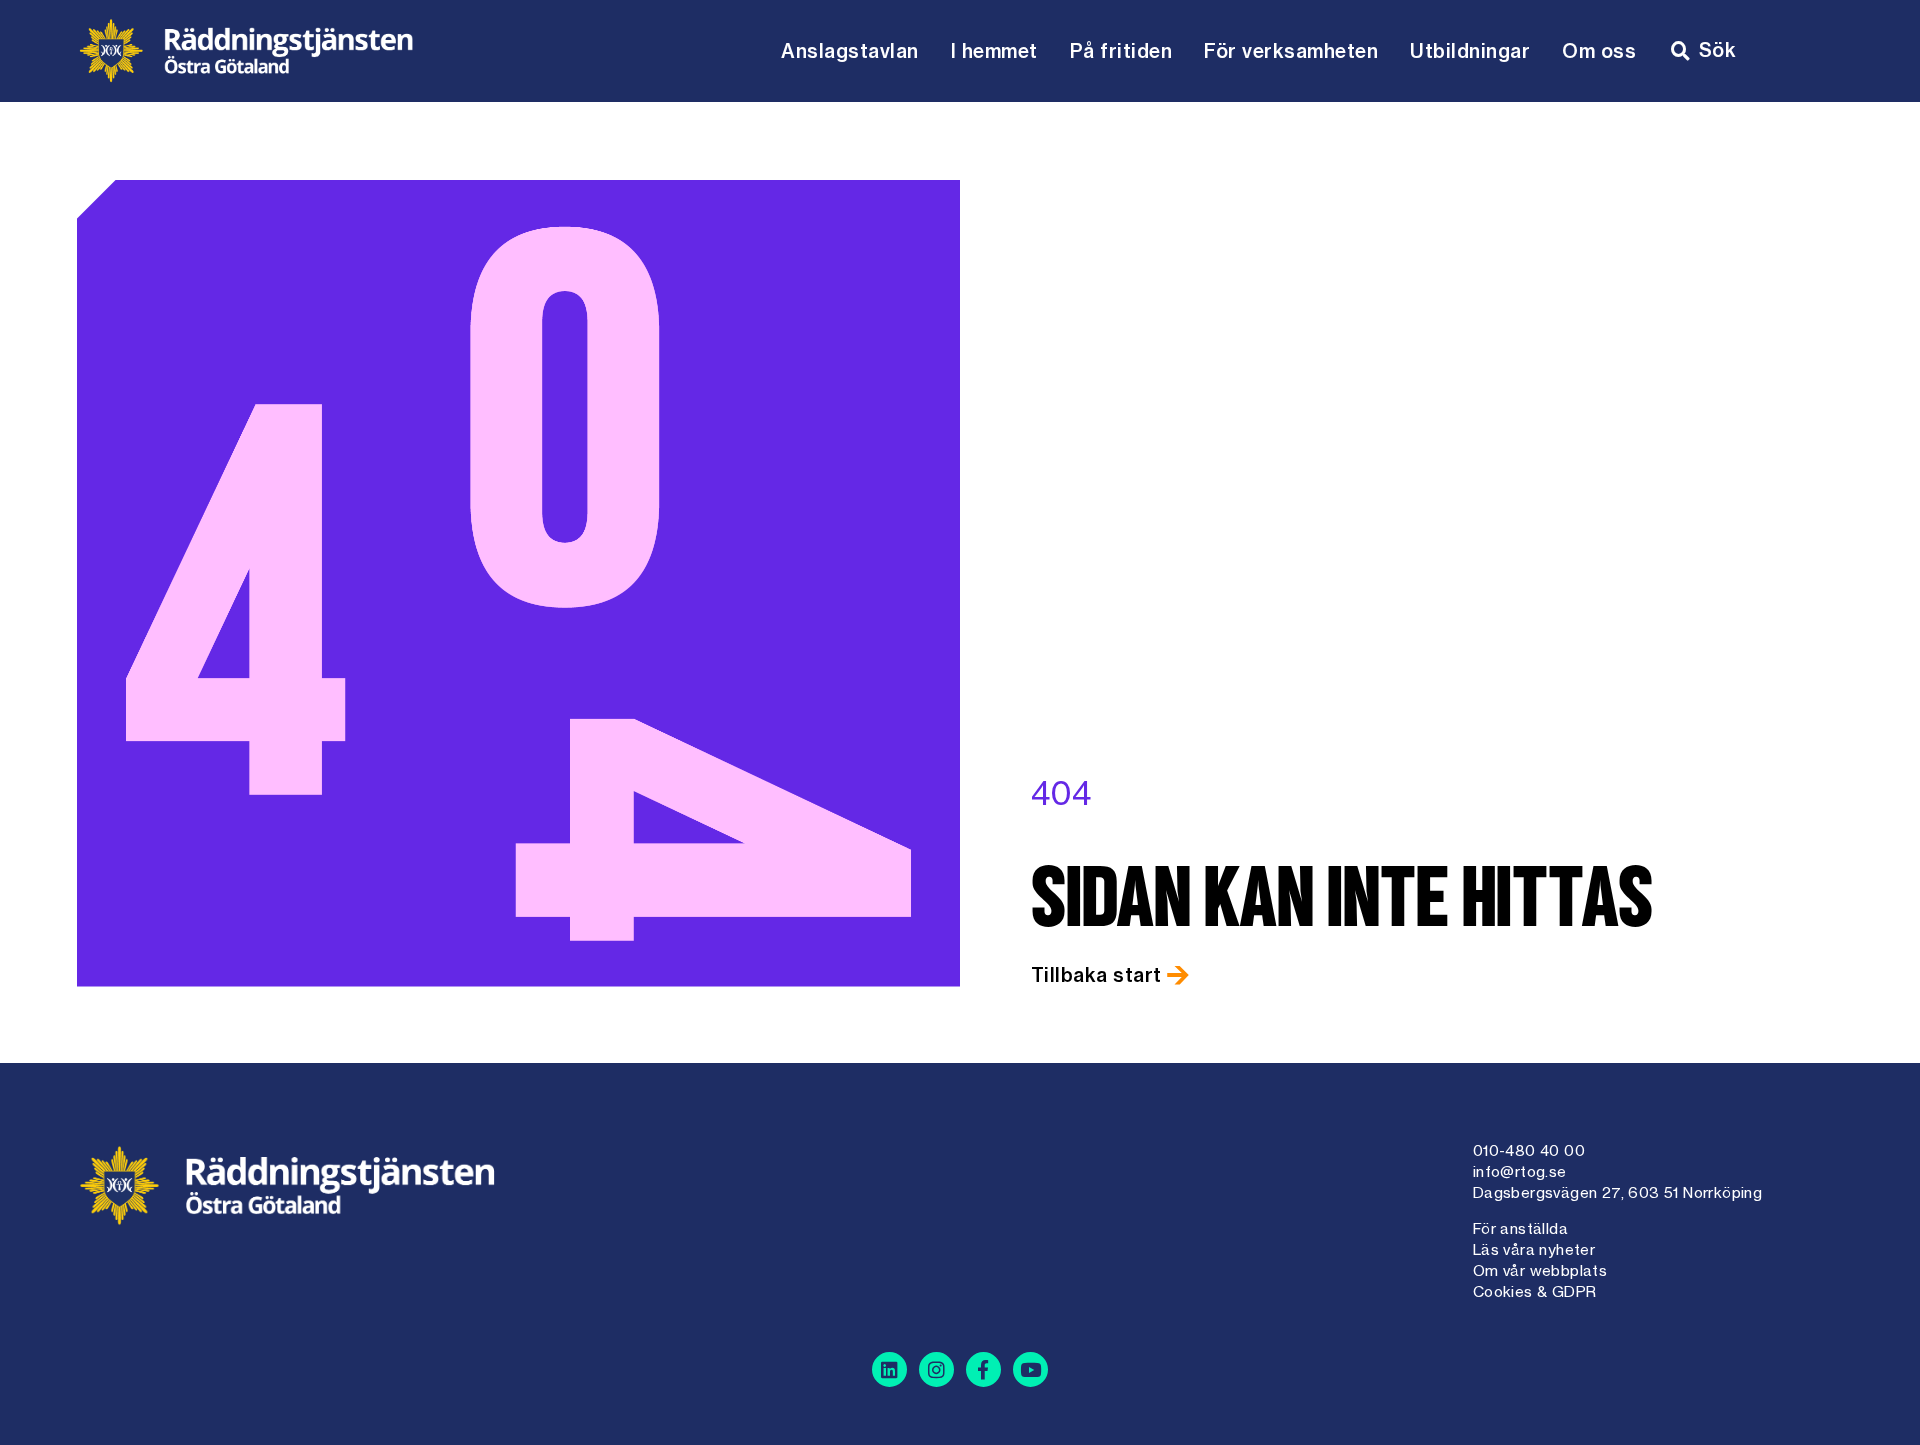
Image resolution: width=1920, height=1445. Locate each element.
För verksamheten (1291, 51)
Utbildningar (1470, 51)
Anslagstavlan (850, 51)
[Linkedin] (889, 1369)
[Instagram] (936, 1369)
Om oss (1599, 51)
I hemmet (994, 51)
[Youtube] (1030, 1369)
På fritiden (1121, 51)
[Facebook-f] (983, 1369)
